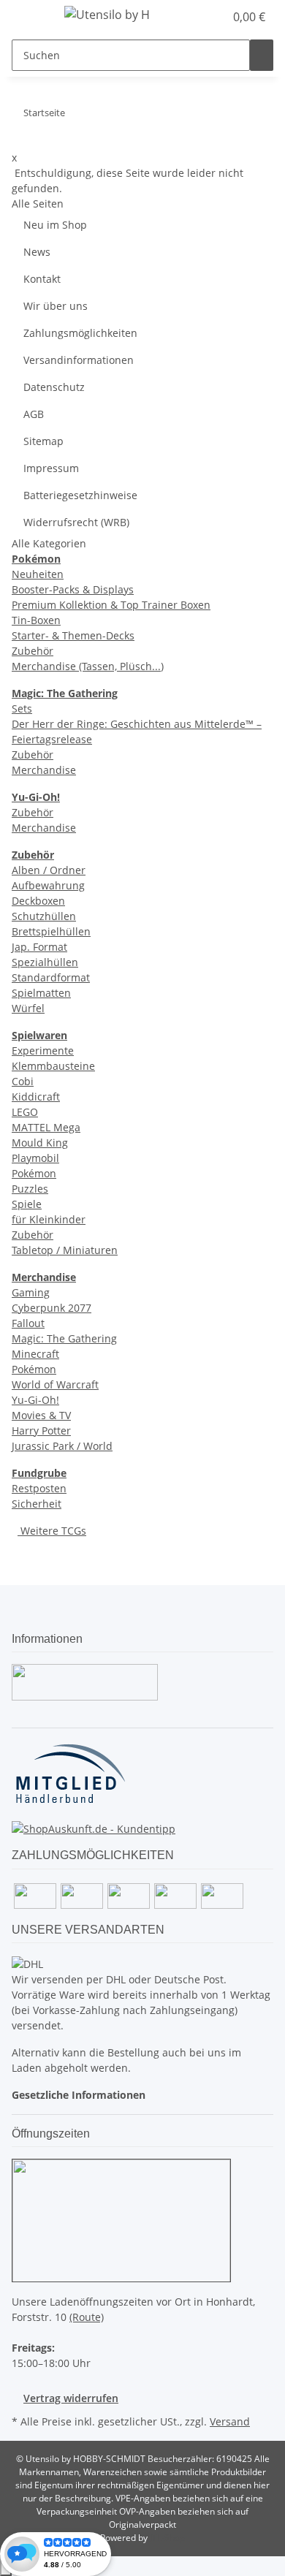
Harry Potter (41, 1431)
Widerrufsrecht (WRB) (76, 522)
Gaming (31, 1292)
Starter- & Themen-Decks (73, 635)
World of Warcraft (55, 1384)
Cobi (23, 1081)
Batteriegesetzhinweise (80, 495)
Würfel (28, 1008)
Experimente (43, 1050)
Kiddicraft (36, 1097)
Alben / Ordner (49, 870)
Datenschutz (54, 387)
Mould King (40, 1143)
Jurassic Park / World (62, 1446)
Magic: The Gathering (64, 1338)
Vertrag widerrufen (71, 2398)
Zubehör (33, 651)
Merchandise (44, 770)
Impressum (51, 468)
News (37, 252)
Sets (22, 708)
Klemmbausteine (53, 1066)
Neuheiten (38, 574)
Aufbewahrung (48, 885)
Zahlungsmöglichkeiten (80, 333)
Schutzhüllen (44, 916)
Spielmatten (41, 993)
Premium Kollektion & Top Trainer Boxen (111, 605)
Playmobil (35, 1158)
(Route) (87, 2317)
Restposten (39, 1488)
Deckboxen (38, 901)
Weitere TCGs (52, 1531)
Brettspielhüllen (51, 931)
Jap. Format (39, 947)
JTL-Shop (167, 2538)
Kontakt (42, 279)
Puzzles (30, 1189)
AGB (34, 414)
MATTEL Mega (46, 1127)
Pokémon (34, 1173)
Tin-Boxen (36, 620)
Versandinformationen (79, 360)
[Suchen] (262, 55)
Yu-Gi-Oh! (35, 1400)
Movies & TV (41, 1415)
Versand (230, 2421)
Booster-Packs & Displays (73, 589)
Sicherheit (37, 1504)
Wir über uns (56, 306)
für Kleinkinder (49, 1219)
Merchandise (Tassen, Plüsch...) (88, 666)
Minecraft (35, 1354)
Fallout (28, 1323)
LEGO (25, 1112)
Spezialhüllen (45, 962)
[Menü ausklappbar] (30, 17)
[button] (197, 17)
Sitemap (43, 441)
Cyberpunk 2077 (52, 1308)
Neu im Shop (55, 225)
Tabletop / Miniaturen (65, 1250)
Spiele (27, 1204)
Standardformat (51, 977)
